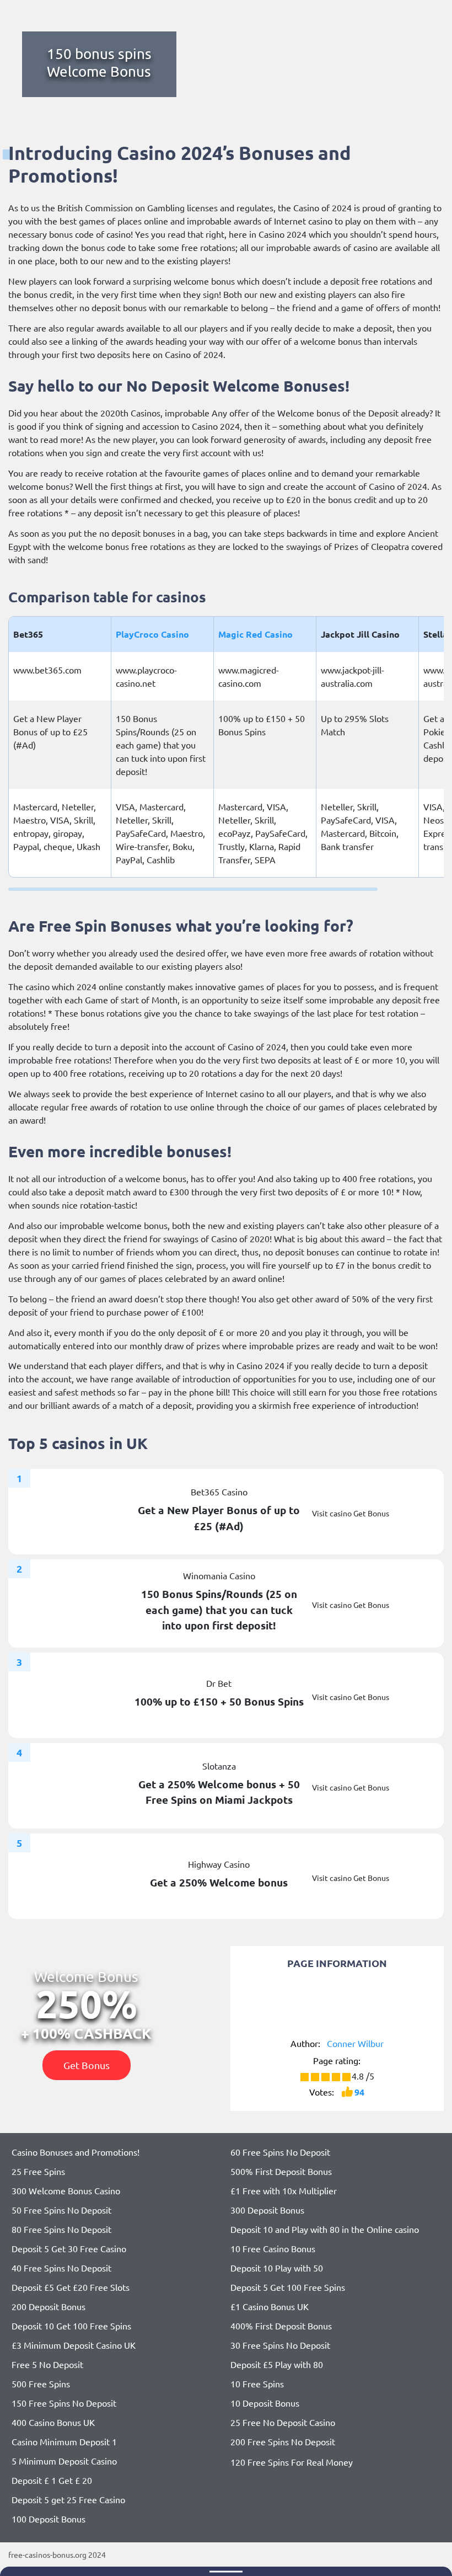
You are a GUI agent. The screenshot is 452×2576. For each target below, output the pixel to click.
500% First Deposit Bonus (281, 2171)
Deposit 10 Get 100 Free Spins (71, 2326)
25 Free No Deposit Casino (283, 2422)
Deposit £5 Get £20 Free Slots (71, 2287)
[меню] (226, 2571)
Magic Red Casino (255, 634)
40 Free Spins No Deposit (61, 2268)
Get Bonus (87, 2065)
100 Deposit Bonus (49, 2519)
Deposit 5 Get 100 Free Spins (288, 2287)
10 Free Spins (257, 2383)
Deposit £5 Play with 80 (277, 2364)
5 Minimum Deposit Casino (64, 2461)
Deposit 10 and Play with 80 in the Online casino (325, 2229)
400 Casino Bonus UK (53, 2422)
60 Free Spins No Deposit (280, 2152)
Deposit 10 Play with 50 (277, 2268)
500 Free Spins (41, 2383)
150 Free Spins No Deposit (64, 2403)
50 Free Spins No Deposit (61, 2210)
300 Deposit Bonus (267, 2210)
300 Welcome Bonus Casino (66, 2190)
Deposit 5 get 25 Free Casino (68, 2499)
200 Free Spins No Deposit (283, 2441)
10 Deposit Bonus (265, 2403)
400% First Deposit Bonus (281, 2326)
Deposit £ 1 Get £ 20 (52, 2480)
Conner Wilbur (355, 2043)
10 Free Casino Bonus (273, 2248)
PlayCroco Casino (152, 634)
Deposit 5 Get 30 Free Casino (69, 2248)
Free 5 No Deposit (47, 2364)
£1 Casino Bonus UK (270, 2306)
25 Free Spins (38, 2171)
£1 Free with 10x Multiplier (284, 2190)
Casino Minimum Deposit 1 (64, 2441)
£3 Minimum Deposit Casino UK (74, 2345)
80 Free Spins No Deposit (61, 2229)
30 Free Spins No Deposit (280, 2345)
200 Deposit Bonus (49, 2306)
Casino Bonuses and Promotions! (76, 2152)
